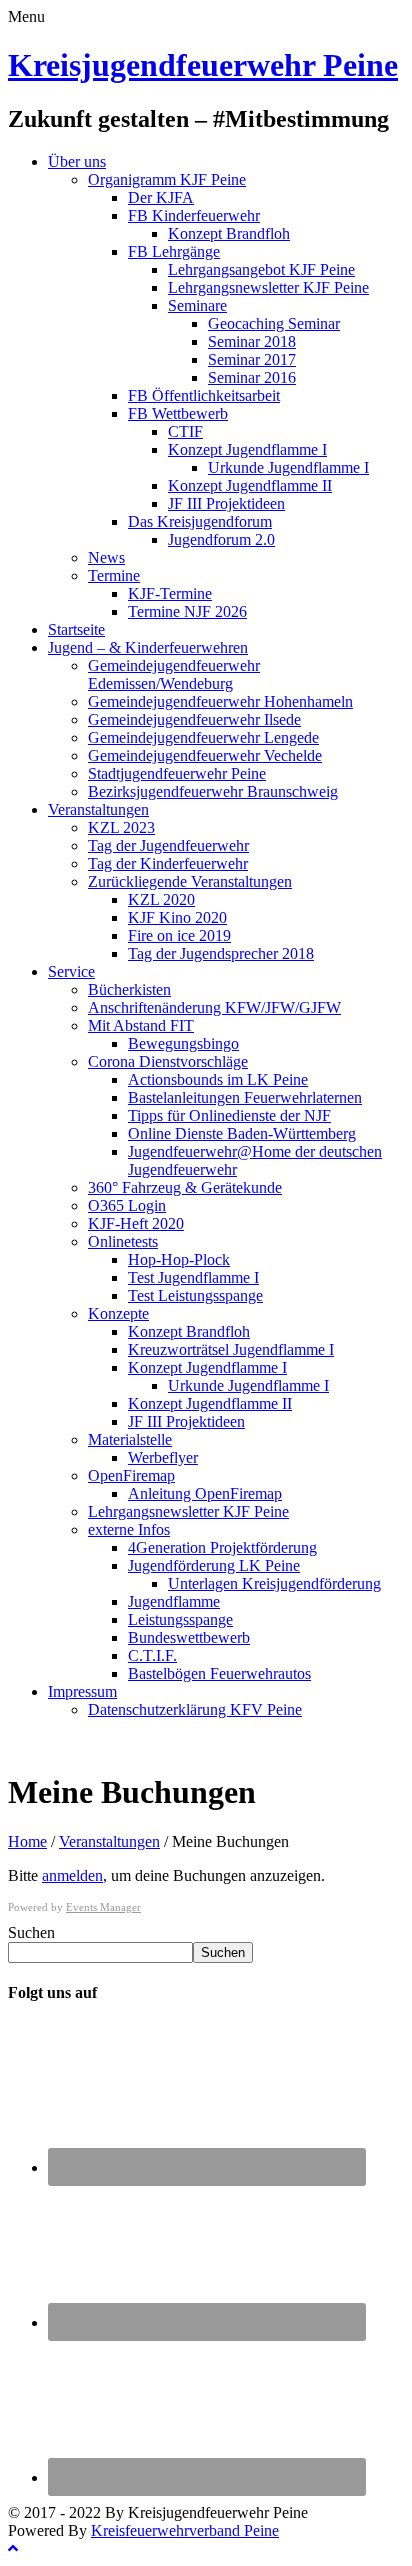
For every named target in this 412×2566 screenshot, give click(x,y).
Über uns (77, 161)
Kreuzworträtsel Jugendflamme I (231, 1349)
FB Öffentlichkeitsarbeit (204, 395)
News (106, 557)
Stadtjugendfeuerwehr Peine (177, 773)
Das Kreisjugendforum (200, 521)
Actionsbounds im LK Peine (218, 1079)
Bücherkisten (129, 989)
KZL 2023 (121, 827)
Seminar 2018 (252, 341)
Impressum (82, 1691)
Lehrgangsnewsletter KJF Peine (268, 287)
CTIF (185, 431)
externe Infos (129, 1529)
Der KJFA (161, 197)
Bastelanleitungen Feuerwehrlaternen (245, 1097)
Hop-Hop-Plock (179, 1259)
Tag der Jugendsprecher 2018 (221, 953)
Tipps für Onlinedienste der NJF (229, 1115)
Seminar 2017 (252, 359)
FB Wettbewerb (178, 413)
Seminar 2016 (252, 377)
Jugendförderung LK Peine (214, 1565)
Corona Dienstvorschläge (168, 1061)
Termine (114, 575)
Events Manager (103, 1907)
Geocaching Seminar (274, 323)
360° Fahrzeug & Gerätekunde (185, 1187)
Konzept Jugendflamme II (250, 485)
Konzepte (118, 1313)
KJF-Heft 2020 (136, 1223)
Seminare (197, 305)
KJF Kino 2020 (177, 917)
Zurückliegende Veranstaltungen (190, 881)
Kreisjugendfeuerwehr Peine (203, 65)
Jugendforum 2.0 (221, 539)
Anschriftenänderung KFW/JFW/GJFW (214, 1007)
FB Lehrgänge (174, 251)
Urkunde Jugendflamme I (288, 467)
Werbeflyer (163, 1457)
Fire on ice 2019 (179, 935)
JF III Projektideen (226, 503)
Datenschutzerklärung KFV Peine (195, 1709)
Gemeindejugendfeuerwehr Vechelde (205, 755)
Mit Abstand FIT (141, 1025)
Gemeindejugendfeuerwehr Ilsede (194, 719)
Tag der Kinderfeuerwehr (168, 863)
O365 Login (127, 1205)
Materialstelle (130, 1439)
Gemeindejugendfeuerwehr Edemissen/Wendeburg (174, 674)
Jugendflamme (174, 1601)
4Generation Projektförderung (222, 1547)
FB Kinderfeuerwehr (194, 215)
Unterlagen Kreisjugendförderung (274, 1583)
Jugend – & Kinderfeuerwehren (148, 647)
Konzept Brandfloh (229, 233)
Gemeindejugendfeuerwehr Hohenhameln (220, 701)
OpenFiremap (131, 1475)
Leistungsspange (180, 1619)
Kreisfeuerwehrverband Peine (185, 2530)
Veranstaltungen (98, 809)
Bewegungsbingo (183, 1043)
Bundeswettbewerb (189, 1637)
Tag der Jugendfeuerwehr (168, 845)
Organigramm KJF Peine (167, 179)
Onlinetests (123, 1241)
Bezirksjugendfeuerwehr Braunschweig (213, 791)
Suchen (31, 1932)
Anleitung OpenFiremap (205, 1493)
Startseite (76, 629)
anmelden (72, 1875)
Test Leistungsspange (195, 1295)
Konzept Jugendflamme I (247, 449)
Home (27, 1841)
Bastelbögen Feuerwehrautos (219, 1673)
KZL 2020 (161, 899)
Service (71, 971)
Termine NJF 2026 (187, 611)
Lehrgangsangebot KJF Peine (261, 269)
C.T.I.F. (152, 1655)
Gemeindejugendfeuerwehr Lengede (203, 737)
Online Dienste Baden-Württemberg (242, 1133)
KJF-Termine (170, 593)
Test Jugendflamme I (193, 1277)
